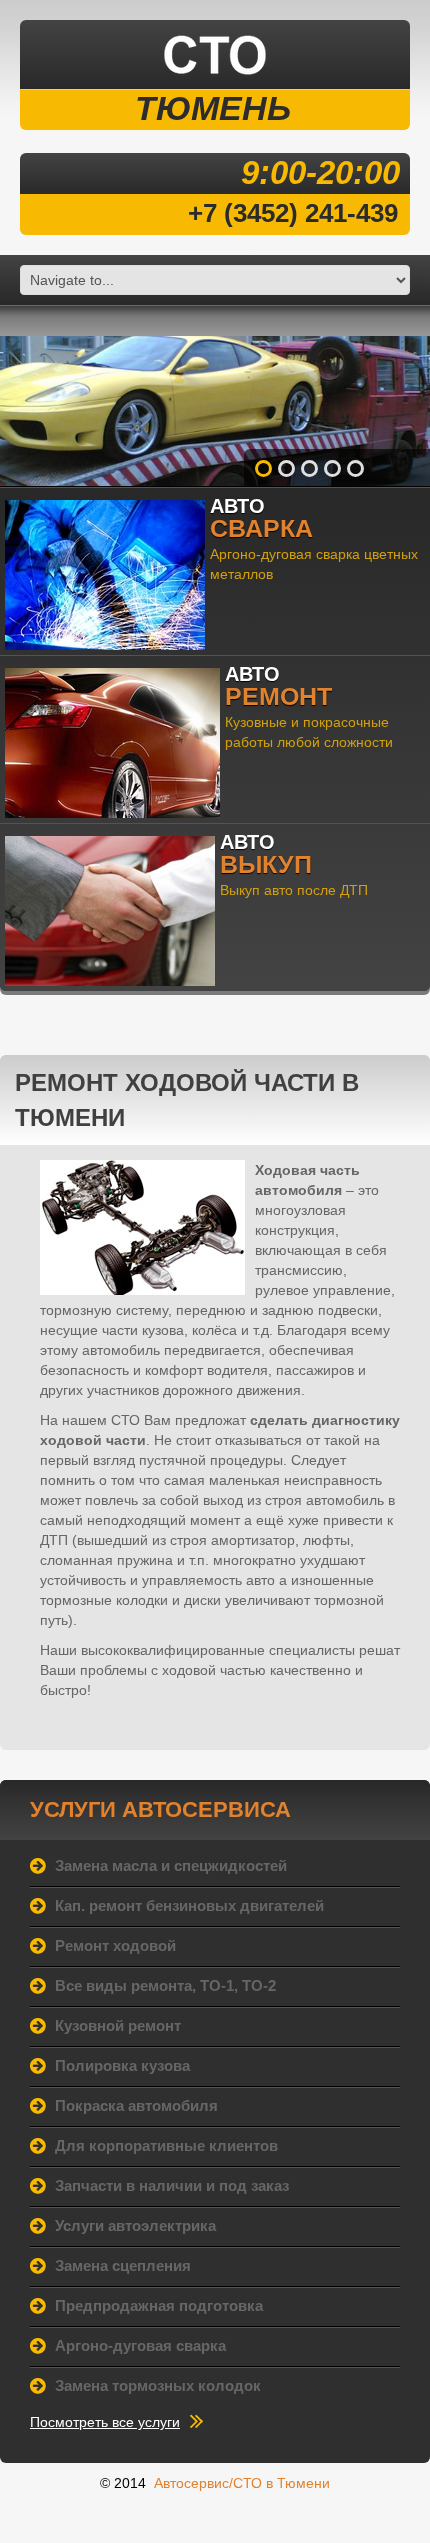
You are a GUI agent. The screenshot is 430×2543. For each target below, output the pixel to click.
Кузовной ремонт (118, 2025)
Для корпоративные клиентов (166, 2145)
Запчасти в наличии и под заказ (172, 2185)
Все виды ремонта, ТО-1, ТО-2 (165, 1985)
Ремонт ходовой (115, 1945)
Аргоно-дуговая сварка (140, 2345)
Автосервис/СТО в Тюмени (242, 2483)
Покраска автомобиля (136, 2105)
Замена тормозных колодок (158, 2385)
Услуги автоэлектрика (135, 2225)
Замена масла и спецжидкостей (171, 1865)
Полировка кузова (122, 2065)
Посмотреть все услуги (105, 2422)
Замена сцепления (123, 2265)
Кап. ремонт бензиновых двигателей (189, 1905)
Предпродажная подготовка (159, 2305)
